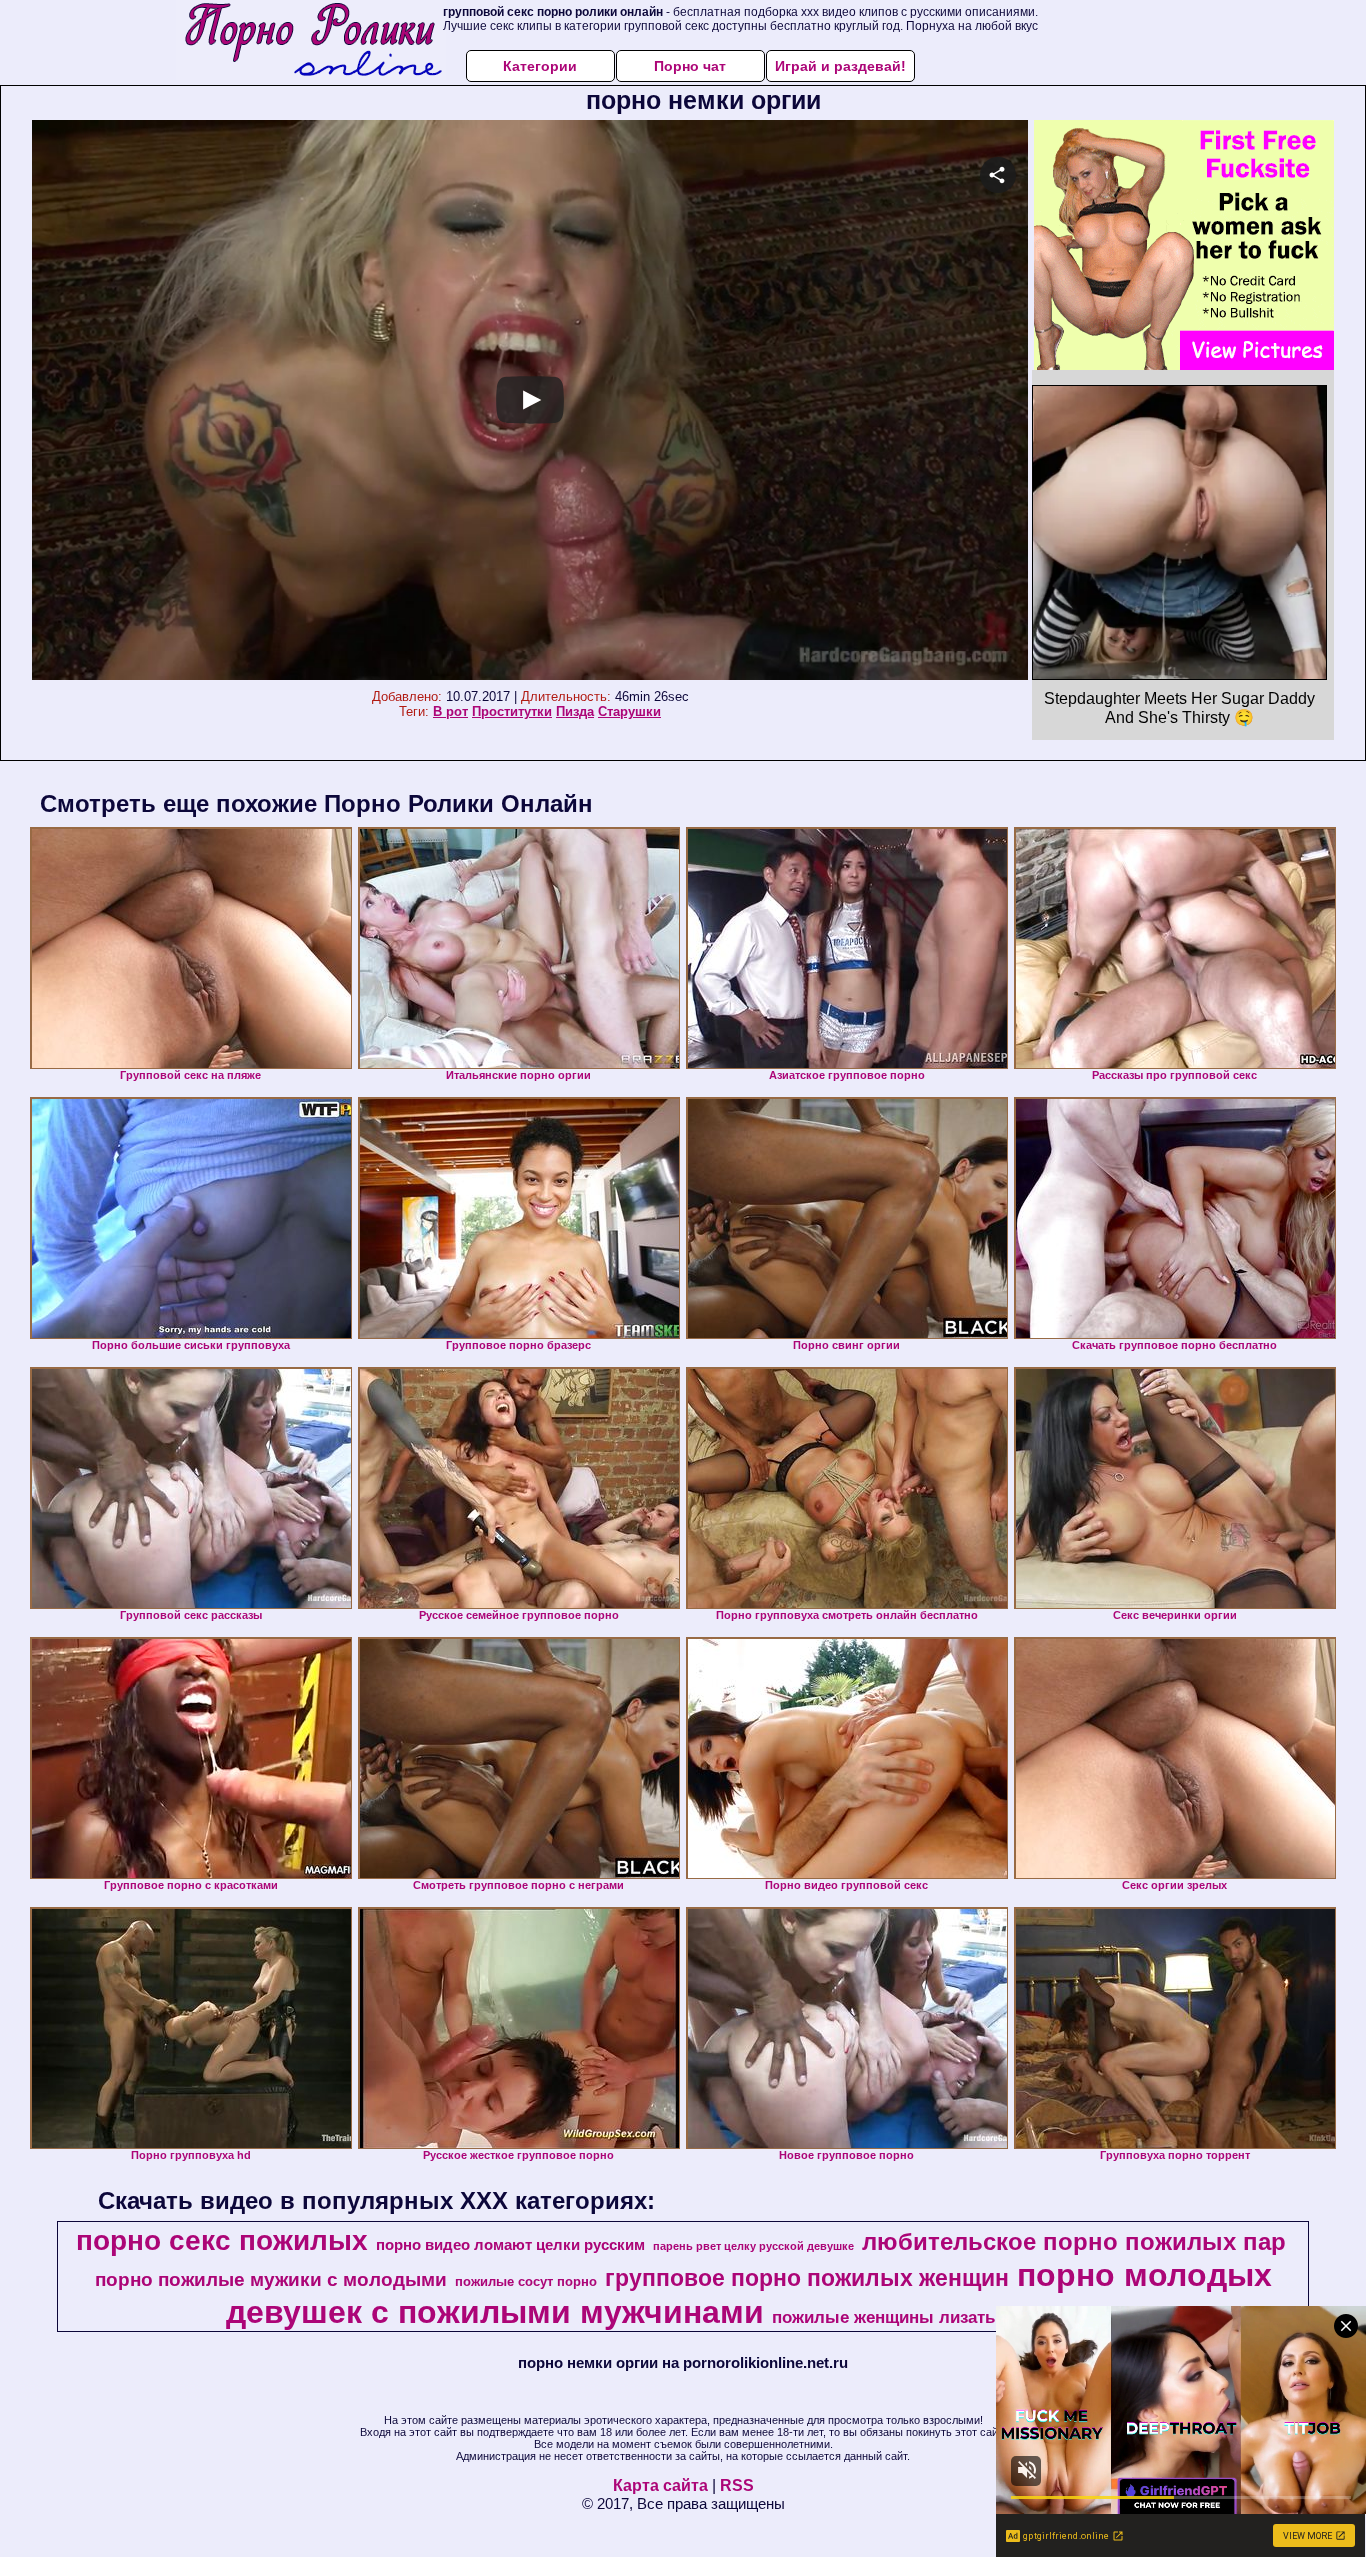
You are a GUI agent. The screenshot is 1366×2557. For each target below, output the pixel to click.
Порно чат (690, 66)
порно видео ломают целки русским (510, 2245)
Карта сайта (660, 2485)
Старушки (629, 711)
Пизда (575, 711)
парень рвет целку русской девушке (753, 2246)
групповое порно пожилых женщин (807, 2278)
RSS (737, 2485)
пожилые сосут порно (526, 2281)
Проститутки (512, 711)
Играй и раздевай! (840, 66)
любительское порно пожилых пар (1074, 2241)
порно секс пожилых (222, 2240)
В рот (450, 711)
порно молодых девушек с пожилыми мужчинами (749, 2293)
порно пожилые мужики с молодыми (271, 2279)
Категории (540, 66)
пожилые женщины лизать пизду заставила (954, 2317)
